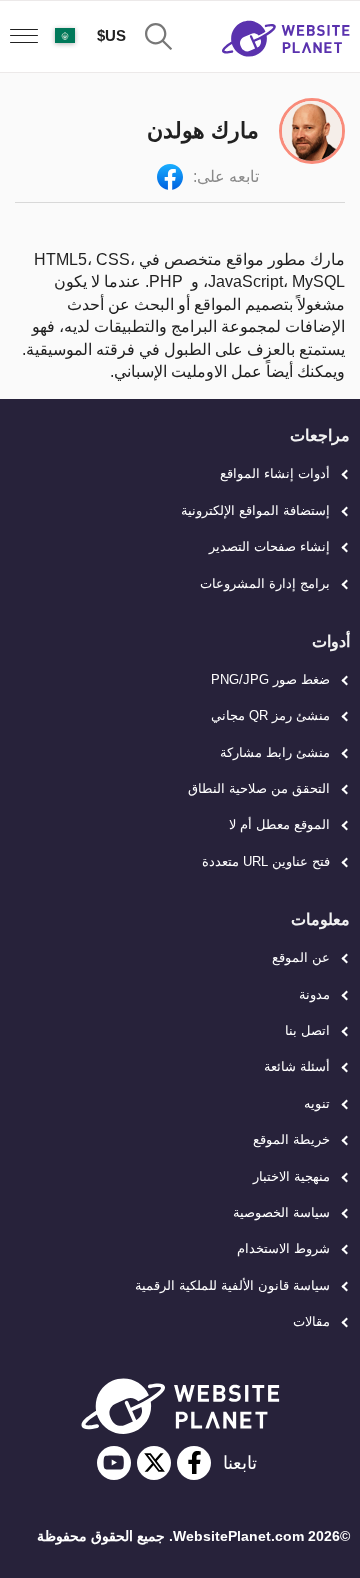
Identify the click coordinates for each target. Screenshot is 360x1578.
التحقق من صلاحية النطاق (259, 788)
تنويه (317, 1103)
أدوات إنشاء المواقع (275, 473)
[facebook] (194, 1463)
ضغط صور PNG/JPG (270, 679)
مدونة (314, 994)
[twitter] (154, 1463)
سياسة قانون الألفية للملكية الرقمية (232, 1285)
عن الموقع (301, 957)
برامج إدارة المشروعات (265, 583)
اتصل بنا (307, 1030)
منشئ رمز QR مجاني (270, 715)
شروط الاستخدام (283, 1248)
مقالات (311, 1321)
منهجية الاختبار (291, 1176)
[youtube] (114, 1463)
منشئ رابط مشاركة (275, 752)
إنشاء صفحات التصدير (269, 546)
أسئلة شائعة (297, 1066)
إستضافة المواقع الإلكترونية (255, 510)
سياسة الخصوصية (281, 1212)
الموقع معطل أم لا (279, 824)
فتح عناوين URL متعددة (266, 861)
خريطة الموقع (291, 1139)
